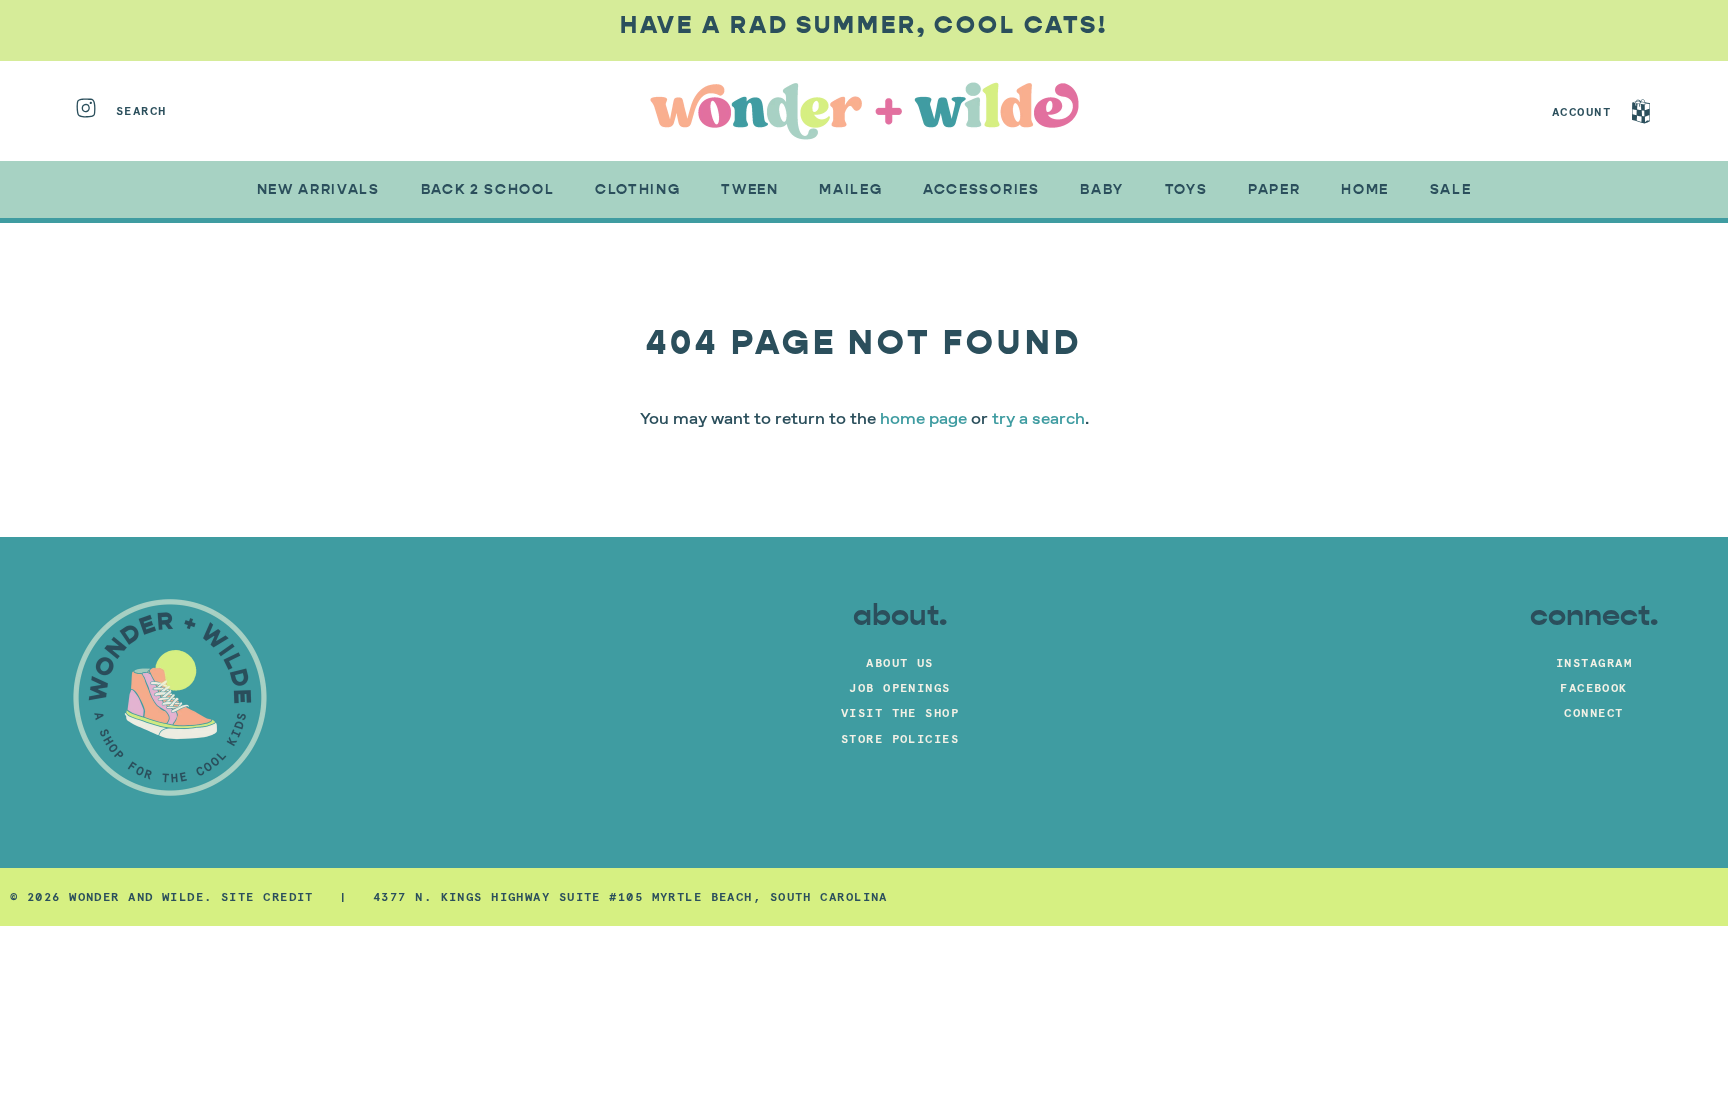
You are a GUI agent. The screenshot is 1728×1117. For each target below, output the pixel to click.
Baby (1102, 189)
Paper (1274, 189)
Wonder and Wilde (136, 896)
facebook (1594, 687)
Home (1365, 189)
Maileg (850, 189)
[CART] (1659, 111)
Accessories (981, 189)
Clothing (637, 189)
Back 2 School (488, 189)
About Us (900, 662)
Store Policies (900, 738)
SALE (1451, 189)
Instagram (1594, 662)
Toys (1186, 189)
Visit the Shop (900, 712)
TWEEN (749, 189)
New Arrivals (318, 189)
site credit (267, 896)
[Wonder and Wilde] (864, 111)
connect (1593, 712)
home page (923, 420)
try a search (1038, 420)
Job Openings (899, 687)
